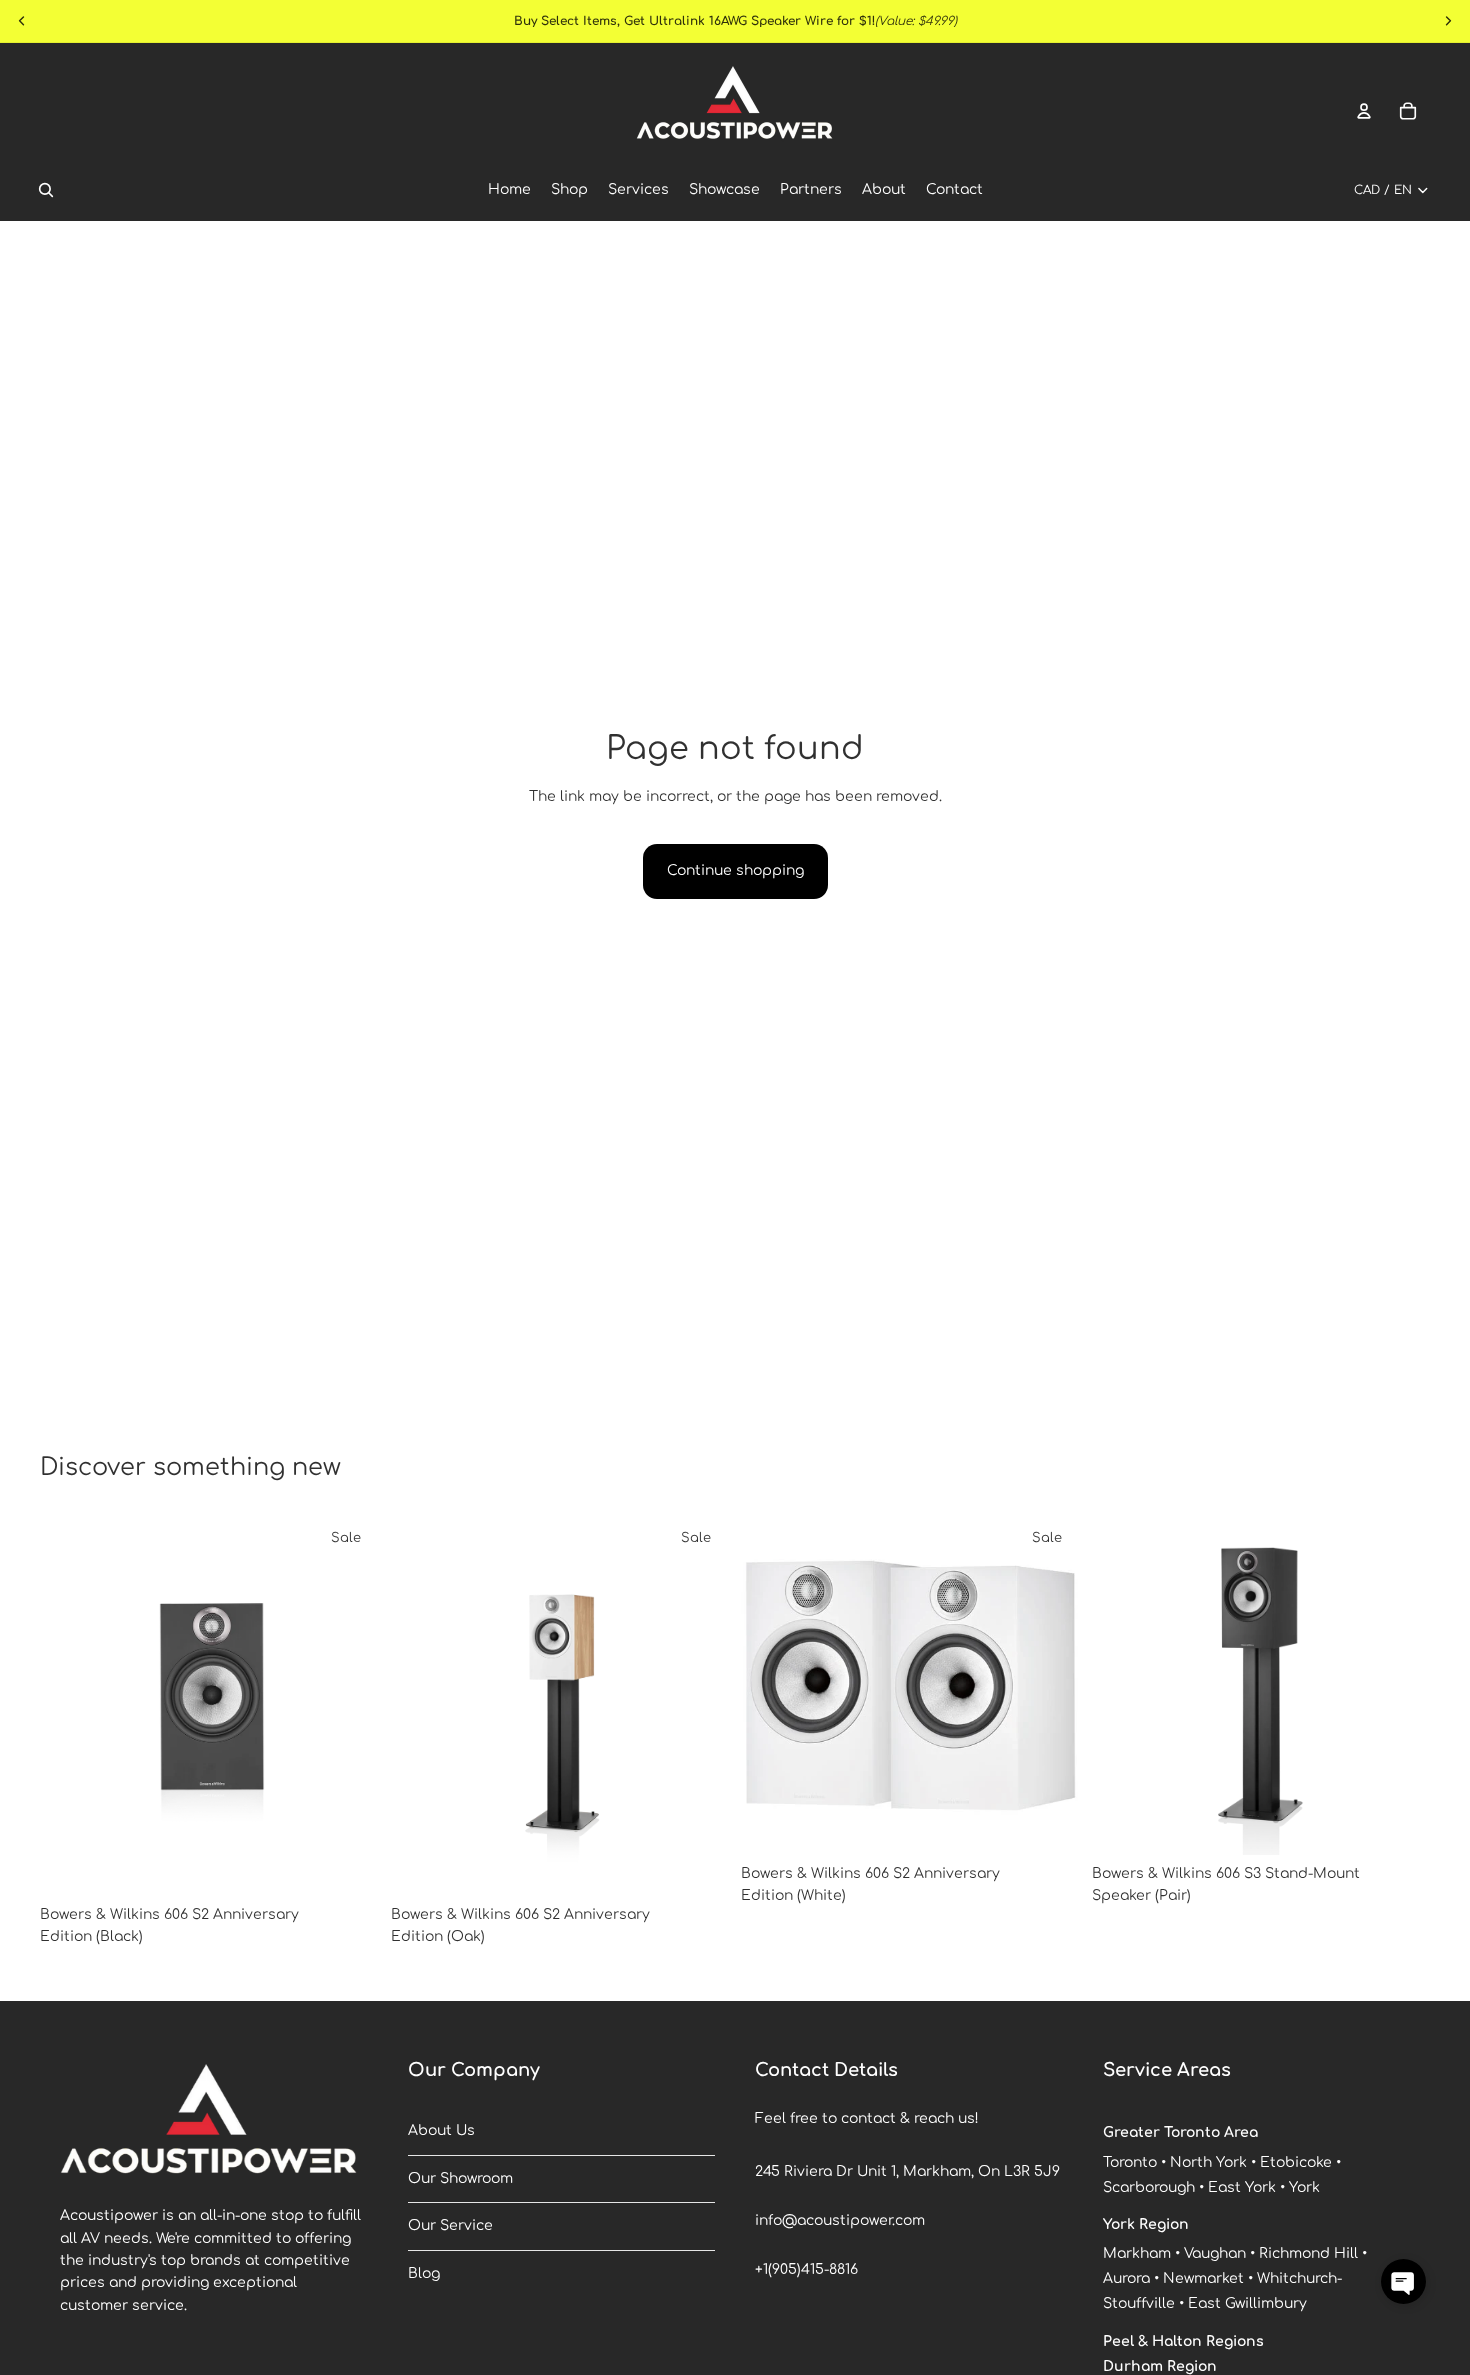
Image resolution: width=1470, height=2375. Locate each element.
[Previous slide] (70, 1706)
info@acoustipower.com (840, 2220)
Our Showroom (460, 2178)
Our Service (450, 2225)
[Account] (1364, 111)
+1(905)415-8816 (806, 2269)
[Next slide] (349, 1706)
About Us (441, 2130)
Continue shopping (735, 870)
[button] (1403, 2281)
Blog (424, 2273)
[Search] (46, 190)
